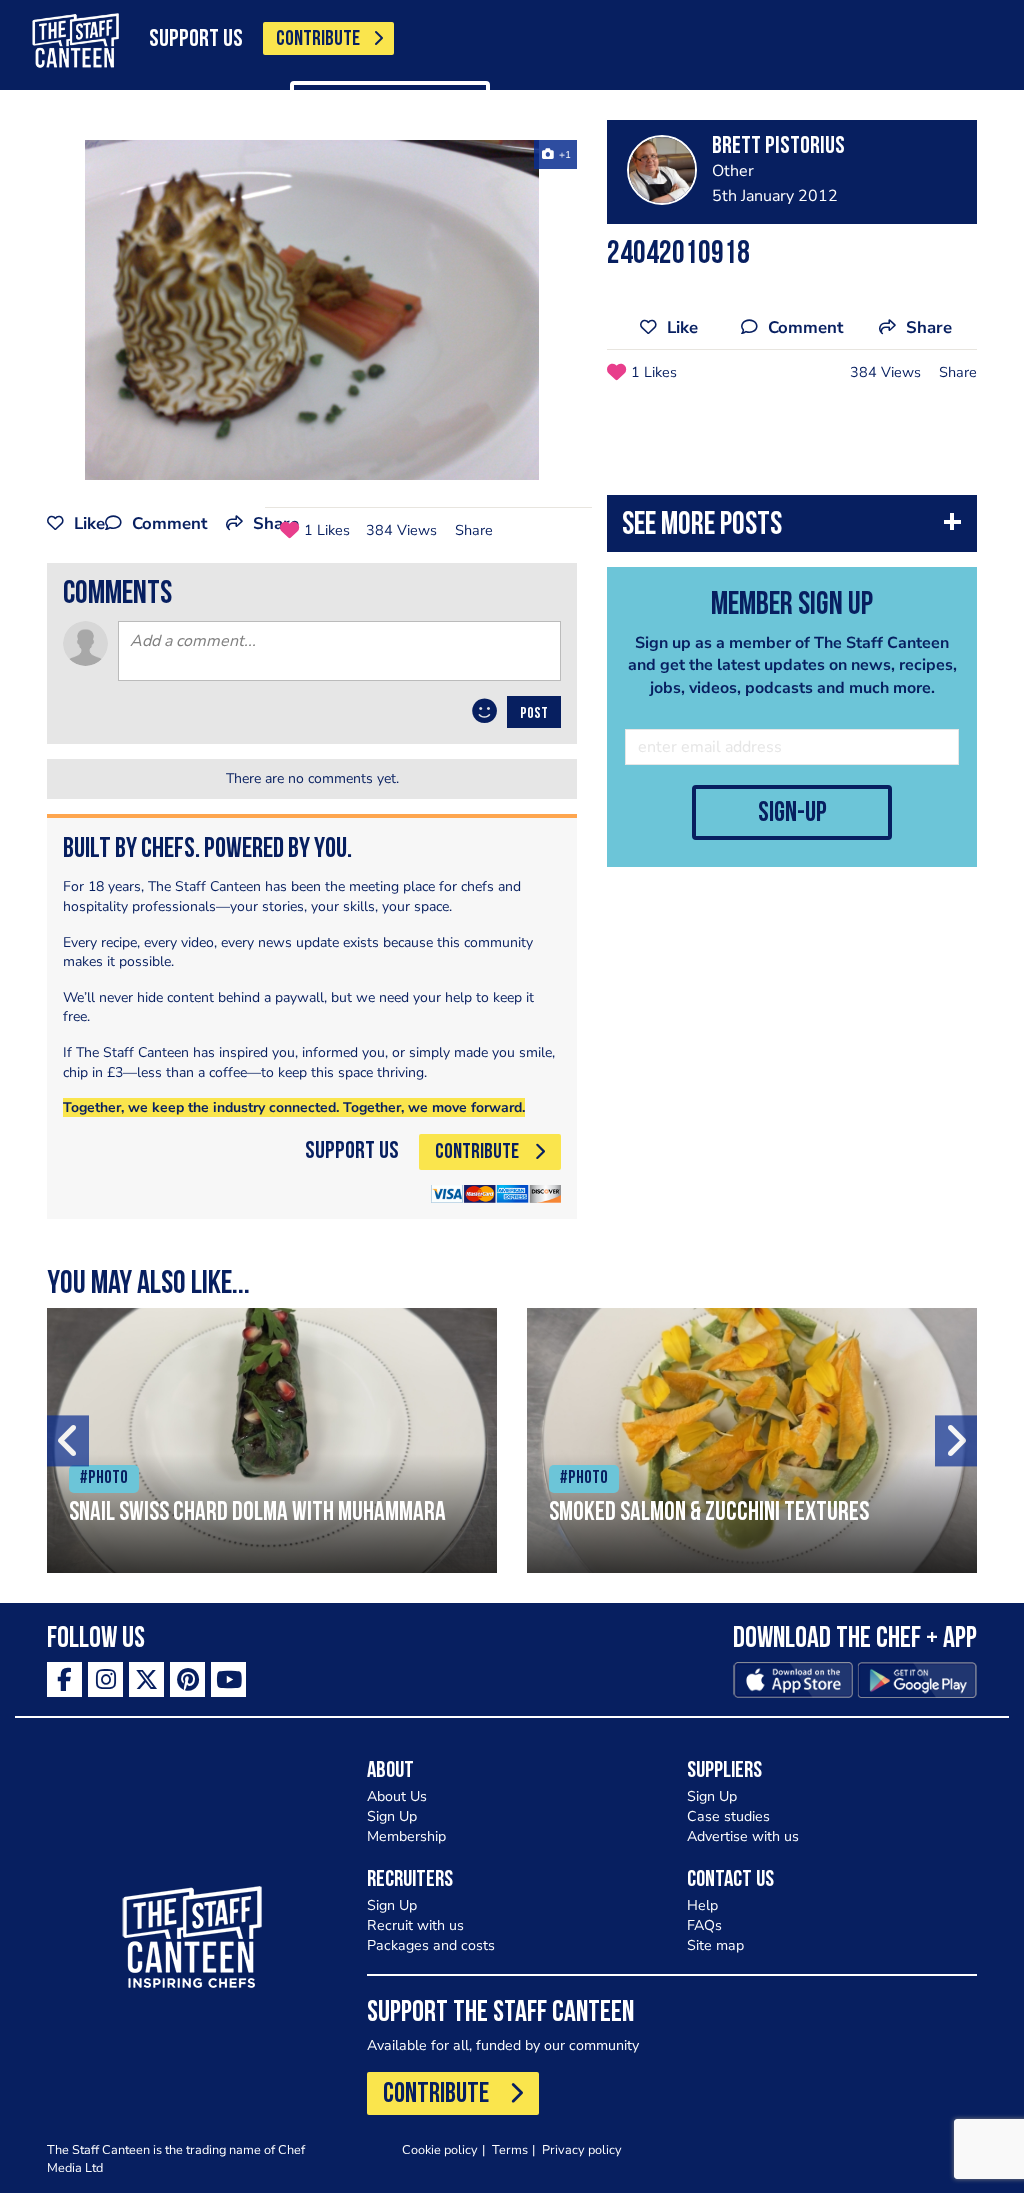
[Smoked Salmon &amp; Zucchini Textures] (752, 1440)
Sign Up (392, 1816)
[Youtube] (228, 1679)
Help (702, 1905)
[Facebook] (64, 1679)
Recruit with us (415, 1925)
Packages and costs (431, 1945)
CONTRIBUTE (318, 39)
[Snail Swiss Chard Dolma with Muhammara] (272, 1440)
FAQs (704, 1925)
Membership (406, 1836)
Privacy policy (582, 2149)
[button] (792, 528)
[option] (312, 310)
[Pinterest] (187, 1679)
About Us (397, 1796)
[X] (146, 1679)
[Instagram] (105, 1679)
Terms (510, 2149)
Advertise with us (743, 1836)
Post (534, 714)
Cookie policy (440, 2149)
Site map (715, 1945)
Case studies (728, 1816)
